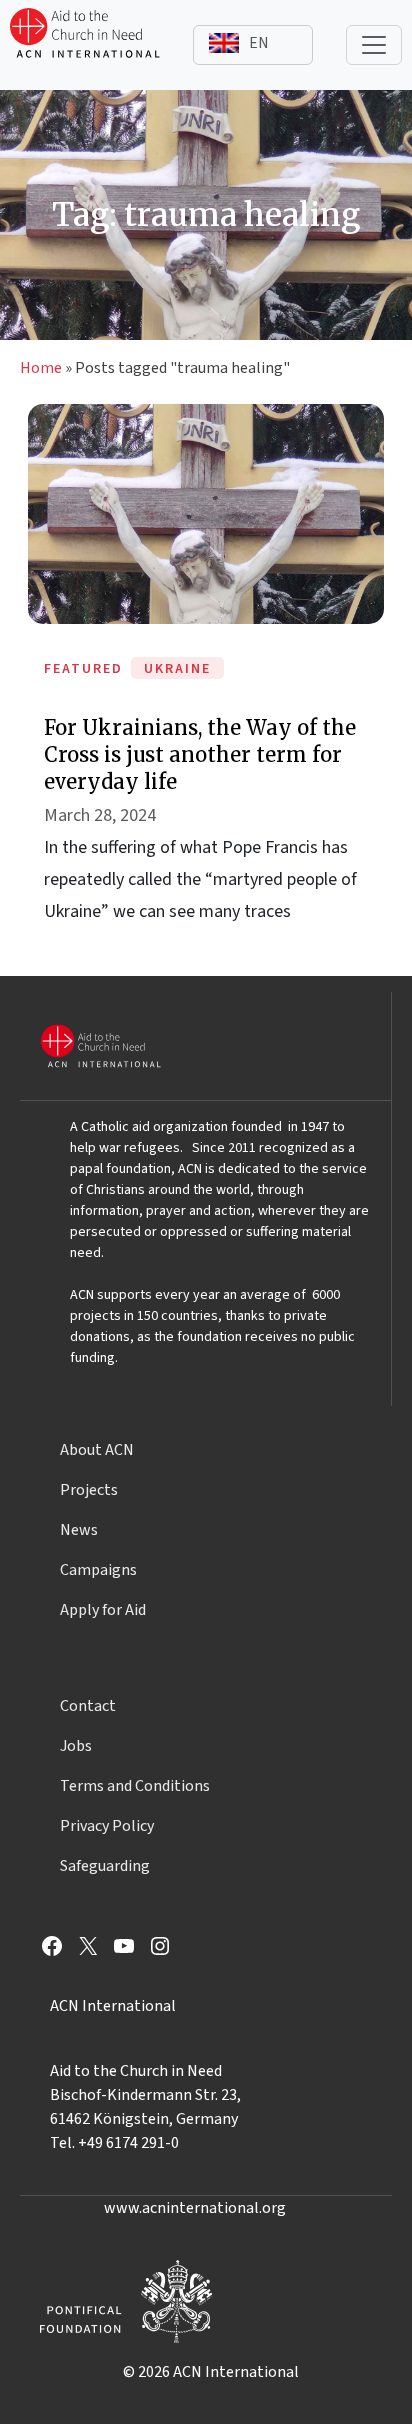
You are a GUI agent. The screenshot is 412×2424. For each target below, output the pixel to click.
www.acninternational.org (195, 2208)
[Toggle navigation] (374, 45)
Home (41, 368)
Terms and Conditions (135, 1786)
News (79, 1530)
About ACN (97, 1450)
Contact (88, 1706)
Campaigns (98, 1570)
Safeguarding (105, 1866)
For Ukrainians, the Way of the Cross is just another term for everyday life (200, 754)
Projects (89, 1490)
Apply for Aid (103, 1610)
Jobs (76, 1746)
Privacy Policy (107, 1826)
